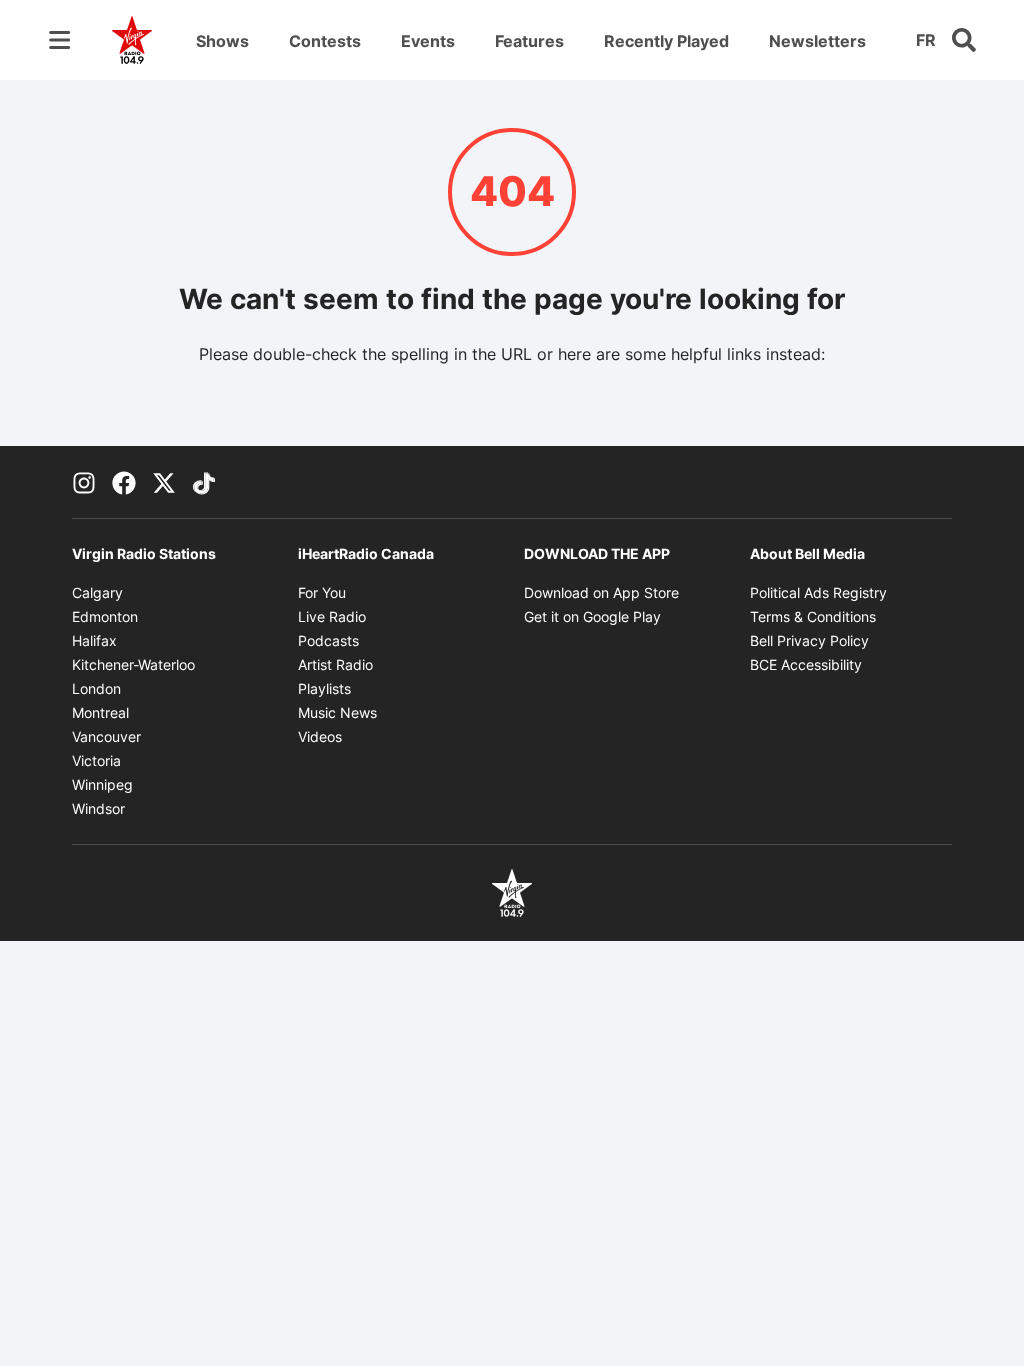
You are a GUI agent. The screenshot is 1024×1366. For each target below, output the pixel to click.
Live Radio (332, 616)
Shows (222, 41)
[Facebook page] (124, 482)
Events (428, 41)
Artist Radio (335, 664)
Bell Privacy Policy (809, 640)
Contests (325, 41)
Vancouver (106, 736)
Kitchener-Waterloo (133, 664)
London (96, 688)
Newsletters (817, 41)
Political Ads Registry (818, 592)
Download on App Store (601, 592)
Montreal (100, 712)
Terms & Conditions (813, 616)
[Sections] (60, 40)
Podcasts (328, 640)
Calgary (97, 592)
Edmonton (105, 616)
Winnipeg (102, 784)
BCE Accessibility (806, 664)
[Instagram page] (84, 482)
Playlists (324, 688)
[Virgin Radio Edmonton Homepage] (132, 40)
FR (926, 40)
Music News (337, 712)
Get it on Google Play (592, 616)
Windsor (98, 808)
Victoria (96, 760)
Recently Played (666, 41)
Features (529, 41)
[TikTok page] (204, 482)
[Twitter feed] (164, 482)
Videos (320, 736)
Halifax (94, 640)
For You (322, 592)
